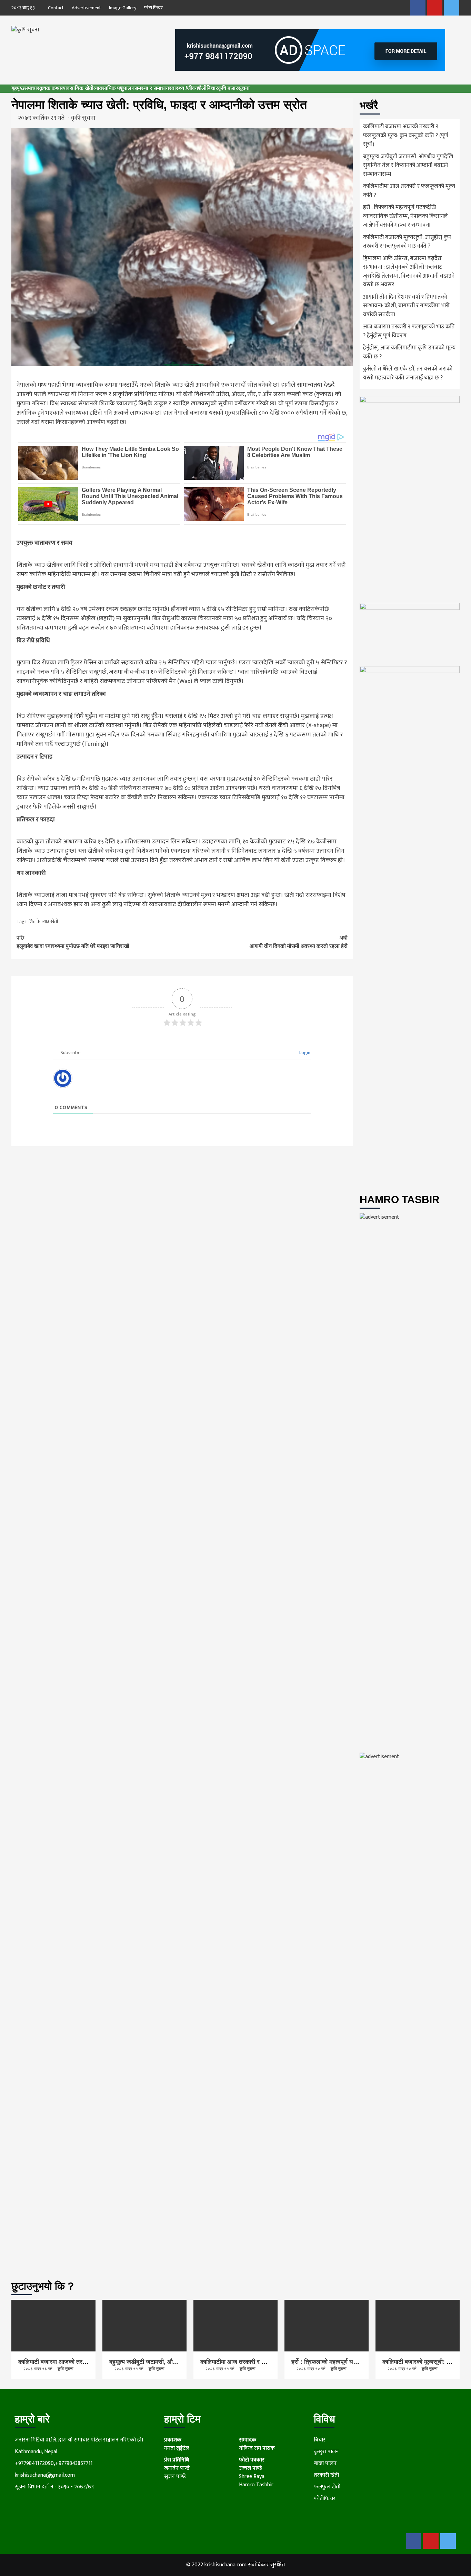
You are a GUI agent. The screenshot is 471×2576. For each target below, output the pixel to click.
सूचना (244, 88)
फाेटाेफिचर (325, 2499)
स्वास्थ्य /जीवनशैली (188, 88)
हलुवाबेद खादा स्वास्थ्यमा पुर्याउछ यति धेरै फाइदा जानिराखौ (73, 942)
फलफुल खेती (327, 2487)
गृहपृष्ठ (18, 88)
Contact (56, 8)
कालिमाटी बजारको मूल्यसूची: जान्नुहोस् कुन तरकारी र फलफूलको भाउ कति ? (407, 242)
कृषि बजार (228, 88)
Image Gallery (123, 8)
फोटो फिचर (153, 8)
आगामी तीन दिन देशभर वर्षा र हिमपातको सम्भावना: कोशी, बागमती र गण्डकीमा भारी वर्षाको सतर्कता (406, 306)
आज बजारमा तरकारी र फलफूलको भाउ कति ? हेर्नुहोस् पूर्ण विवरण (409, 331)
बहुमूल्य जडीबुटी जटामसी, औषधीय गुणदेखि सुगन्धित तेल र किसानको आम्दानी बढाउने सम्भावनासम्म (408, 166)
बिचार (212, 88)
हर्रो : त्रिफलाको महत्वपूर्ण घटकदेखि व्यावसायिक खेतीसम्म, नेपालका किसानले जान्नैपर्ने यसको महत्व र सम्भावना (405, 216)
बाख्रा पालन (325, 2463)
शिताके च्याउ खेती (43, 922)
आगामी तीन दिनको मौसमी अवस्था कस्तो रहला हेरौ (299, 942)
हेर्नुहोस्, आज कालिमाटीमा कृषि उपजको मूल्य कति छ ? (409, 353)
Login (304, 1053)
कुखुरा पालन (326, 2452)
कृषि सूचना (83, 118)
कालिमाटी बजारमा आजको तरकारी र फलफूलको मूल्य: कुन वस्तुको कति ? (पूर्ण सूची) (406, 136)
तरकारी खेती (326, 2475)
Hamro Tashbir (256, 2485)
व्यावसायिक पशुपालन (114, 88)
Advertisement (86, 8)
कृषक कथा (50, 88)
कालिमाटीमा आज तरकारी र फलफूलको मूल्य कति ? (409, 191)
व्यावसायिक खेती (77, 88)
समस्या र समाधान (152, 88)
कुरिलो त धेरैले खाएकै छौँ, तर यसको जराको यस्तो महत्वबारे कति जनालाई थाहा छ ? (408, 374)
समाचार (32, 88)
